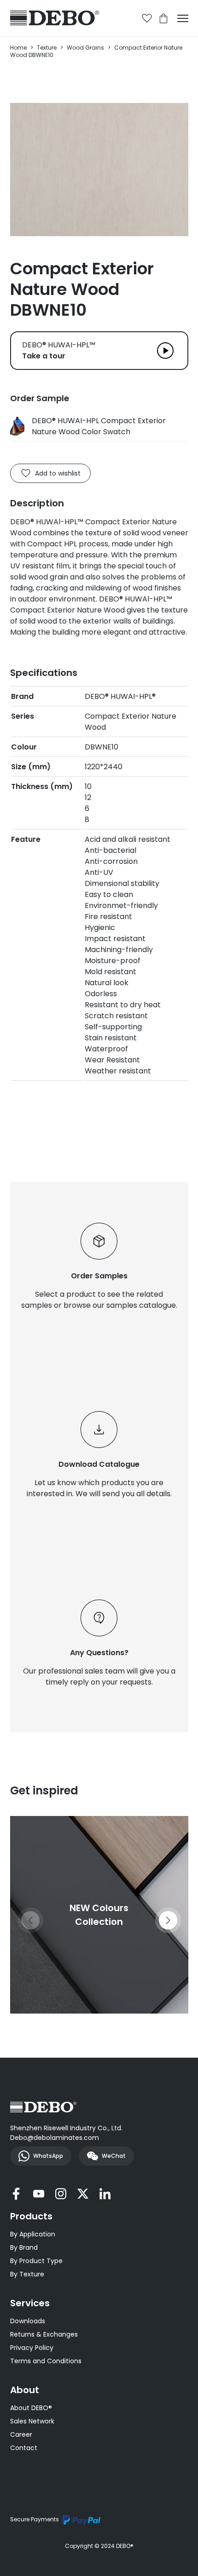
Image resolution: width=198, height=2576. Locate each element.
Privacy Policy (32, 2348)
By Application (33, 2234)
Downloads (28, 2321)
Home (18, 48)
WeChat (114, 2156)
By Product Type (36, 2261)
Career (21, 2434)
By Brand (24, 2247)
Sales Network (32, 2421)
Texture (47, 48)
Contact (24, 2448)
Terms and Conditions (46, 2361)
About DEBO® (31, 2408)
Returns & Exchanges (44, 2334)
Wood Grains (85, 48)
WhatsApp (48, 2156)
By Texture (27, 2274)
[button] (168, 1920)
